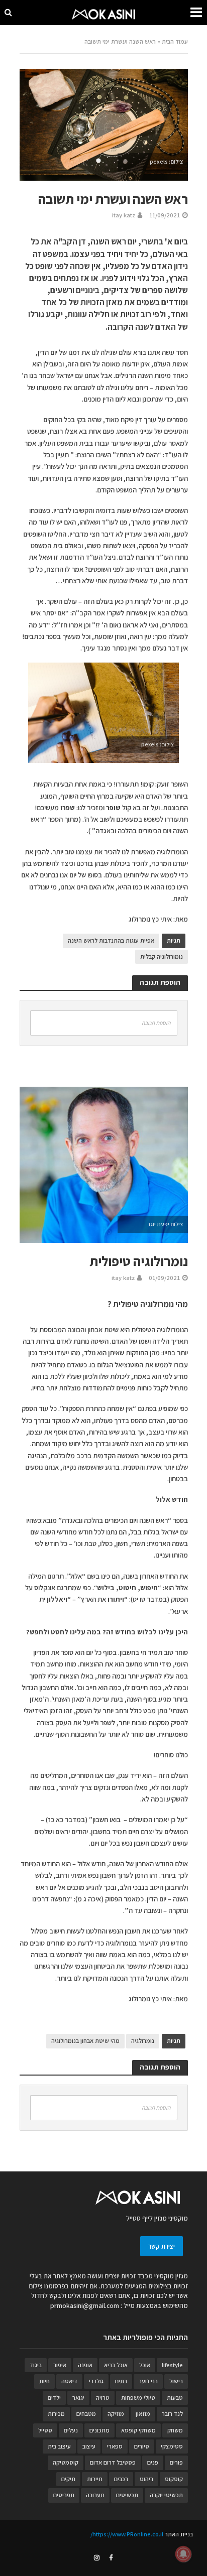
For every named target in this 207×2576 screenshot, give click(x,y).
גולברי (96, 2381)
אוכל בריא (116, 2365)
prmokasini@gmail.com (85, 2305)
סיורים (142, 2446)
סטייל (45, 2430)
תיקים (68, 2479)
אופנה (85, 2365)
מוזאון (143, 2414)
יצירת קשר (162, 2246)
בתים (121, 2381)
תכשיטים (127, 2495)
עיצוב (89, 2446)
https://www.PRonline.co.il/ (127, 2534)
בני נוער (148, 2381)
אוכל (145, 2365)
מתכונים (99, 2430)
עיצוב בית (59, 2446)
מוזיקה (116, 2414)
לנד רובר (172, 2414)
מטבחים (86, 2414)
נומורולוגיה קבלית (162, 956)
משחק (175, 2430)
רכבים (121, 2479)
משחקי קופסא (138, 2430)
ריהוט (146, 2479)
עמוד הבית (175, 41)
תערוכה (95, 2495)
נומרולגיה (143, 2041)
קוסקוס (174, 2479)
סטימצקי (172, 2446)
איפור (60, 2365)
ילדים (54, 2398)
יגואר (78, 2398)
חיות (44, 2381)
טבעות (175, 2398)
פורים (176, 2462)
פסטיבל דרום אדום (113, 2462)
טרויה (103, 2398)
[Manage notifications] (183, 2554)
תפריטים (64, 2495)
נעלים (71, 2430)
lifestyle (172, 2365)
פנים (153, 2462)
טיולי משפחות (138, 2398)
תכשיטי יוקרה (166, 2495)
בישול (176, 2381)
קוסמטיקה (66, 2462)
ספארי (115, 2446)
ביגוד (36, 2365)
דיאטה (69, 2381)
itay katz (124, 215)
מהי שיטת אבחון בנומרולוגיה (85, 2041)
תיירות (95, 2479)
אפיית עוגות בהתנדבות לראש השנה (111, 940)
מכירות (56, 2414)
